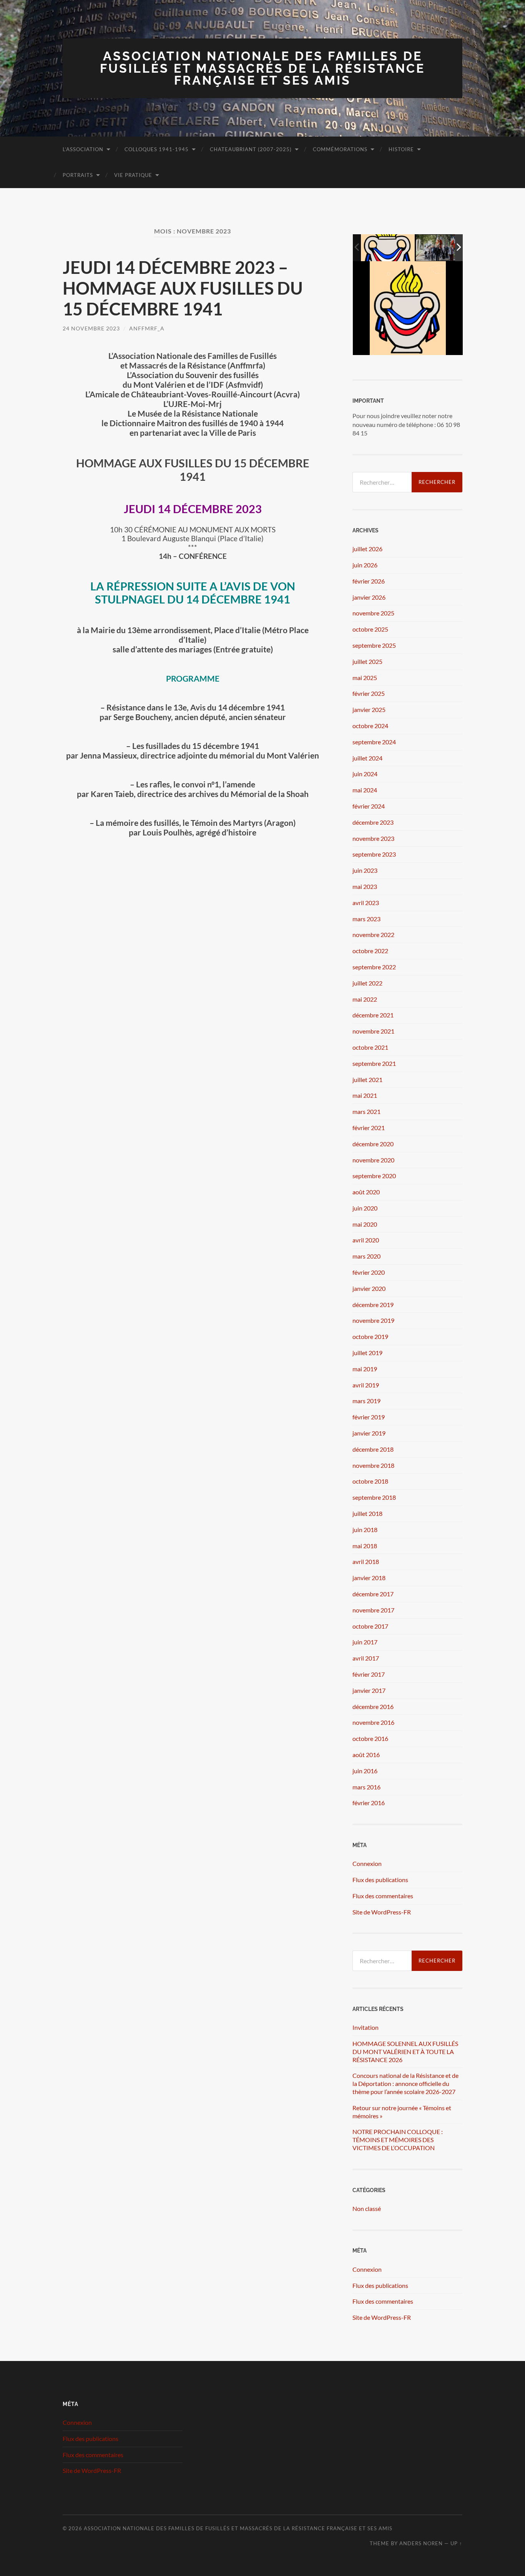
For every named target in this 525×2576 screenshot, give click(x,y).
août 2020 (366, 1192)
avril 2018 (366, 1561)
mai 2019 (365, 1369)
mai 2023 (365, 886)
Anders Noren (421, 2543)
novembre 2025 (373, 613)
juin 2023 (365, 870)
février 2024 (369, 806)
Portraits (78, 175)
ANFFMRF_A (147, 328)
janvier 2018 (369, 1578)
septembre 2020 (374, 1176)
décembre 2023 (373, 822)
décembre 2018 (373, 1449)
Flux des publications (380, 1880)
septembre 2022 (374, 967)
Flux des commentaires (383, 1896)
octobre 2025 (370, 629)
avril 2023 (366, 903)
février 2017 (369, 1674)
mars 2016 (366, 1787)
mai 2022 (365, 999)
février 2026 (369, 581)
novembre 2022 (373, 935)
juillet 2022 (367, 983)
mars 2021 (366, 1111)
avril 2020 (366, 1240)
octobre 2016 (370, 1738)
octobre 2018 (370, 1481)
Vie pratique (133, 175)
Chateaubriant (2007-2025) (251, 149)
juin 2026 (365, 565)
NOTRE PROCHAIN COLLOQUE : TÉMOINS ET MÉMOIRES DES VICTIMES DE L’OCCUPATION (398, 2140)
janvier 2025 (369, 709)
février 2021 (369, 1128)
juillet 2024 (367, 758)
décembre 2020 (373, 1144)
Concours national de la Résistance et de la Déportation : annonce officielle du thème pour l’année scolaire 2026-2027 (405, 2083)
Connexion (367, 1863)
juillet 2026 (367, 549)
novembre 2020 (373, 1160)
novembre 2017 (373, 1610)
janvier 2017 (369, 1690)
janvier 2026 (369, 597)
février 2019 (369, 1417)
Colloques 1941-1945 (157, 149)
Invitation (366, 2027)
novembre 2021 (373, 1031)
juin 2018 (365, 1530)
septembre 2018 (374, 1497)
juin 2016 (365, 1771)
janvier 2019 (369, 1433)
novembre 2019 (373, 1320)
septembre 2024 (374, 742)
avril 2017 (366, 1658)
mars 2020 (366, 1256)
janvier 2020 (369, 1288)
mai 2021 (365, 1095)
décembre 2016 (373, 1706)
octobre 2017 (370, 1626)
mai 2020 (365, 1224)
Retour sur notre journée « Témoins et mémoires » (402, 2112)
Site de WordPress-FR (382, 1912)
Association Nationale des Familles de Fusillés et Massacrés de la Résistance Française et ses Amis (262, 68)
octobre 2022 (370, 951)
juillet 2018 (367, 1513)
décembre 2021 (373, 1015)
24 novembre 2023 (91, 328)
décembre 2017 (373, 1594)
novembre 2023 (373, 838)
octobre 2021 (370, 1047)
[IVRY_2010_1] (443, 248)
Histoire (401, 149)
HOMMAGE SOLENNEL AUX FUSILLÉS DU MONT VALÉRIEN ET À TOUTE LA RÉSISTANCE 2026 (405, 2052)
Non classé (367, 2208)
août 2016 (366, 1755)
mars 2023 (366, 919)
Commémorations (340, 149)
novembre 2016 (373, 1722)
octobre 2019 (370, 1336)
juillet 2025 (367, 661)
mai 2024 (365, 790)
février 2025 (369, 693)
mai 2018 (365, 1546)
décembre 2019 (373, 1305)
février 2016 (369, 1803)
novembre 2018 (373, 1465)
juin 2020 (365, 1208)
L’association (83, 149)
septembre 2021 (374, 1063)
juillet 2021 (367, 1080)
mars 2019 (366, 1401)
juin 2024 (365, 774)
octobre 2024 (370, 726)
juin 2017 (365, 1642)
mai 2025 (365, 678)
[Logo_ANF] (388, 248)
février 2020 (369, 1272)
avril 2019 (366, 1385)
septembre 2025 (374, 645)
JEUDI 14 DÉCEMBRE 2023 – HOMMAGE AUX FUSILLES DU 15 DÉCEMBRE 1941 (183, 288)
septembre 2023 (374, 854)
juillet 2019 (367, 1353)
